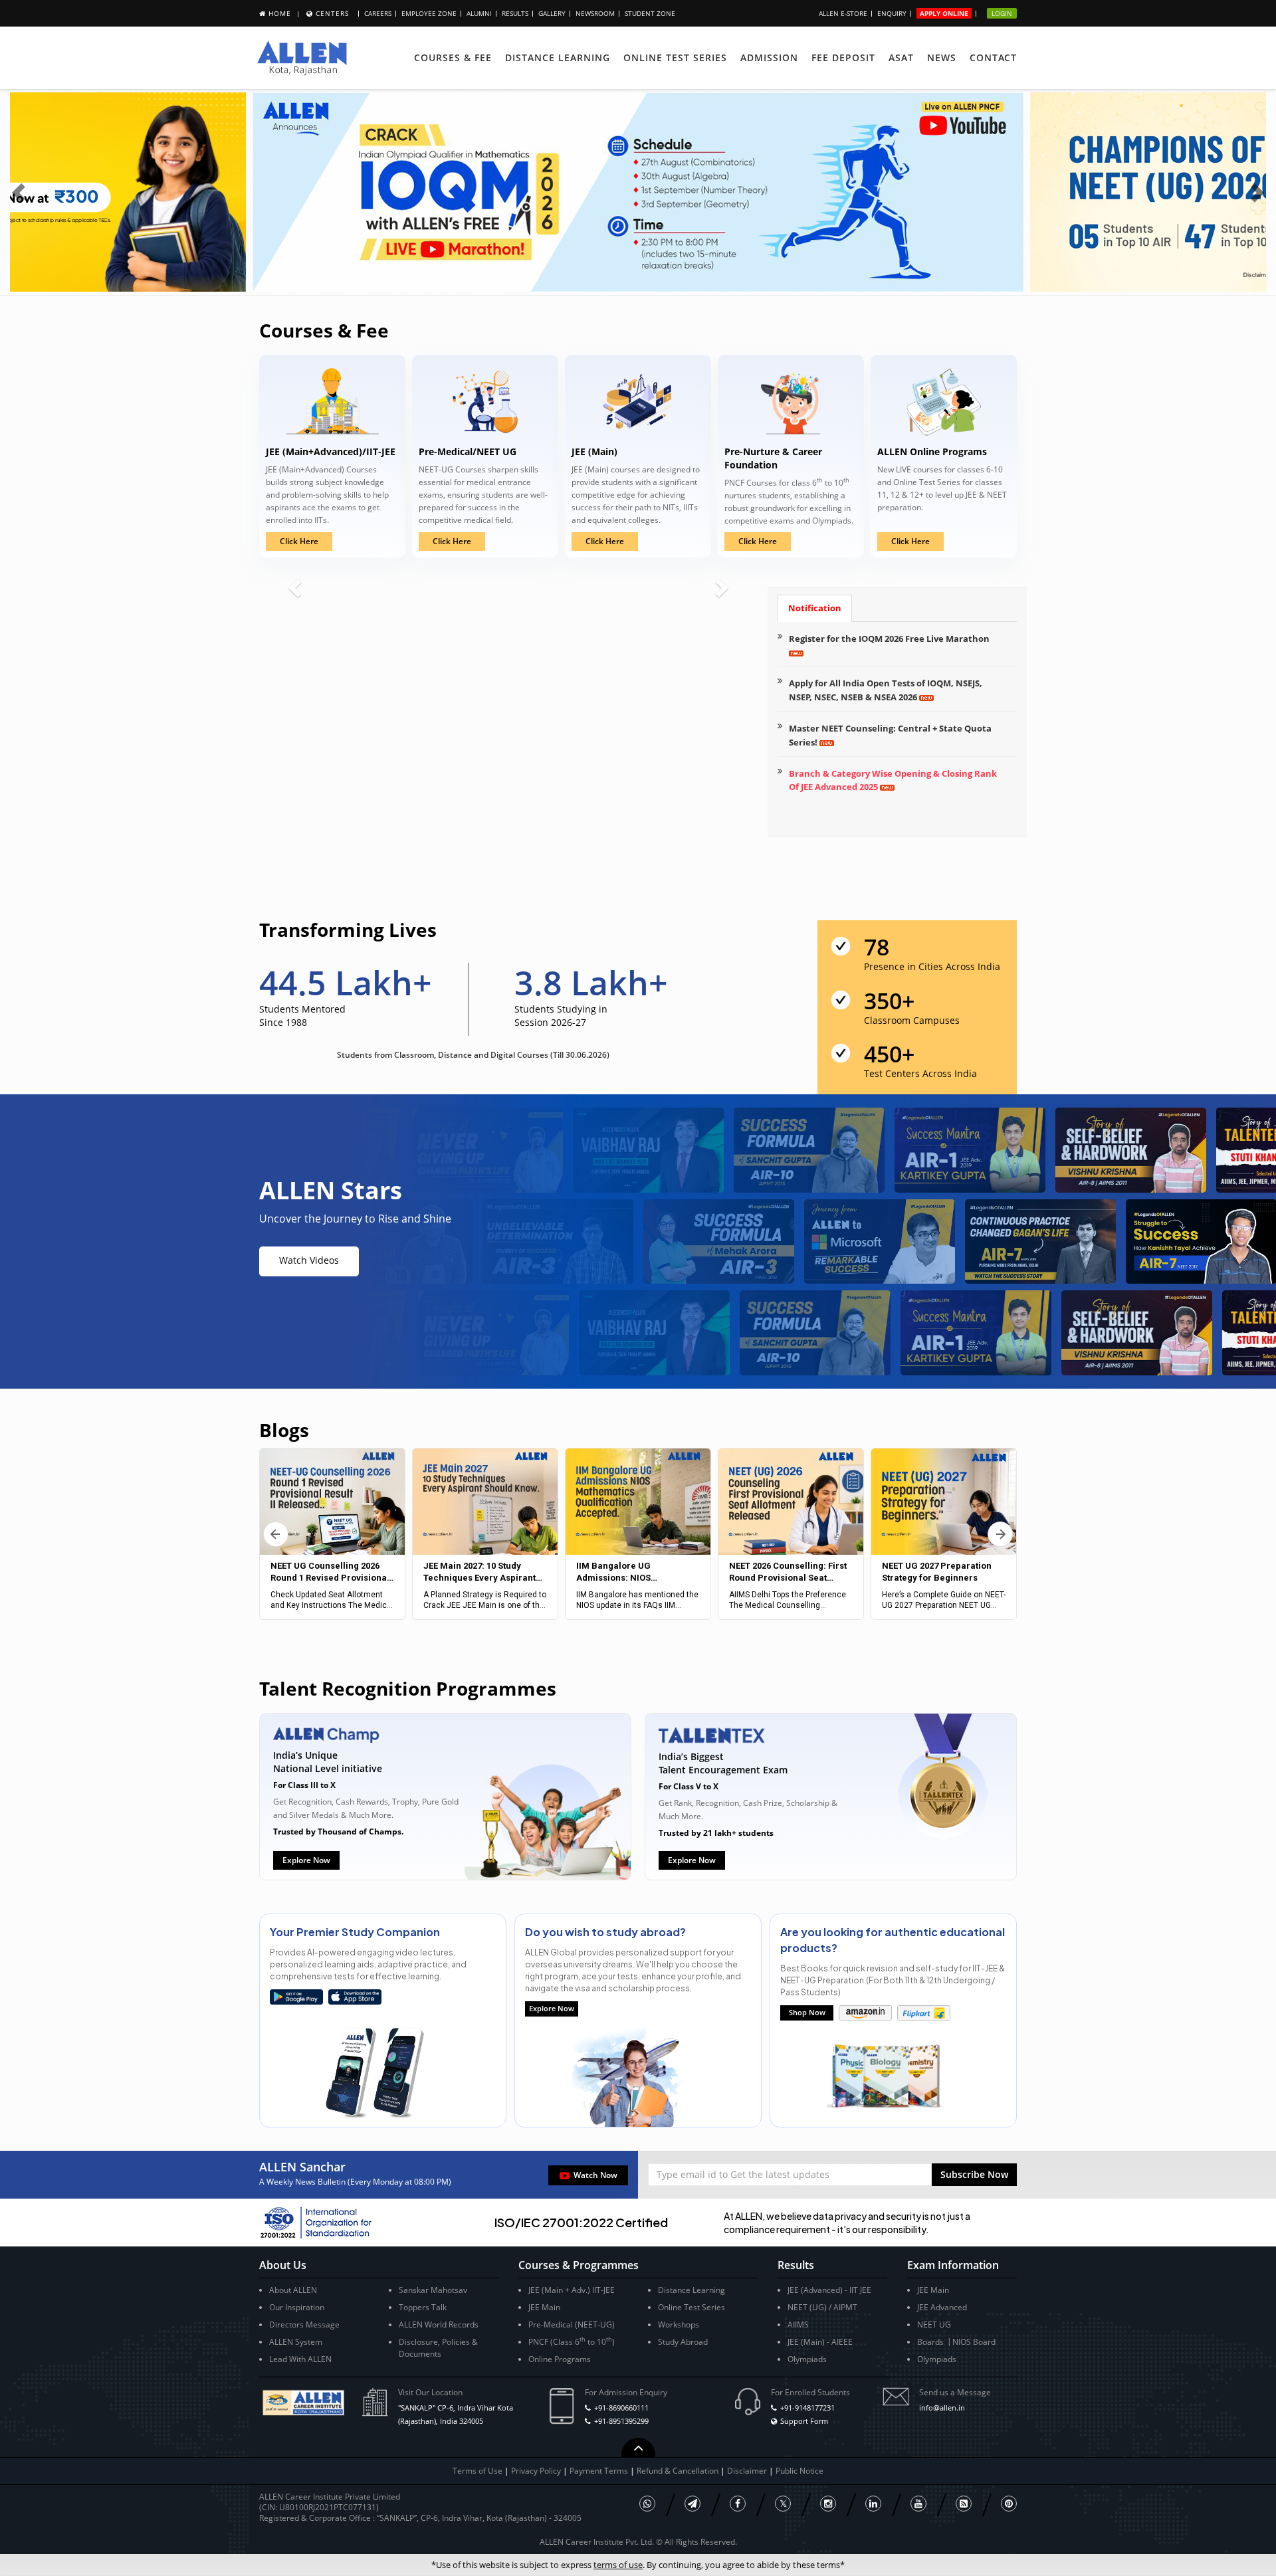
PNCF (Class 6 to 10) (572, 2341)
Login (1002, 13)
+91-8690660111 (621, 2408)
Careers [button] (378, 13)
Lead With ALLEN (300, 2359)
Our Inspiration (297, 2307)
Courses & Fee (453, 57)
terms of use (618, 2565)
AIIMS (798, 2325)
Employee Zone (429, 13)
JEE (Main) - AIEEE (820, 2342)
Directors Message (304, 2325)
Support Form (804, 2421)
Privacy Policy (536, 2471)
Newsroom (595, 13)
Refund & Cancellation (679, 2471)
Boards (930, 2342)
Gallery (552, 13)
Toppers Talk (423, 2307)
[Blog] (964, 2504)
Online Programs (560, 2359)
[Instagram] (828, 2504)
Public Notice (799, 2471)
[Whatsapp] (647, 2504)
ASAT (901, 57)
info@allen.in (942, 2408)
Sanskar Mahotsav (433, 2290)
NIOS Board (974, 2342)
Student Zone (650, 13)
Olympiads (807, 2359)
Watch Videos (309, 1260)
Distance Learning (558, 57)
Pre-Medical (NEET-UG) (572, 2325)
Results (515, 13)
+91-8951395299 (621, 2421)
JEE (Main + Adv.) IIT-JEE (572, 2290)
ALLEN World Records (439, 2325)
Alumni (479, 13)
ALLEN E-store (843, 13)
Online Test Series (675, 57)
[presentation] (20, 192)
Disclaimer (748, 2471)
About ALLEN (293, 2290)
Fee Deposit (843, 57)
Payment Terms (600, 2471)
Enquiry (892, 13)
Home (280, 13)
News (942, 57)
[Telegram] (692, 2504)
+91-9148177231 (807, 2408)
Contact (993, 57)
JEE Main (544, 2307)
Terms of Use (478, 2471)
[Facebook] (738, 2504)
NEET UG (934, 2325)
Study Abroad (683, 2342)
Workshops (679, 2325)
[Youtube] (918, 2504)
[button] (974, 2175)
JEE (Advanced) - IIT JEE (829, 2290)
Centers (332, 13)
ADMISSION (769, 57)
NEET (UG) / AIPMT (822, 2307)
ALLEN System (296, 2342)
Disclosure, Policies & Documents (438, 2348)
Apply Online (944, 13)
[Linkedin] (873, 2504)
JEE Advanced (942, 2307)
